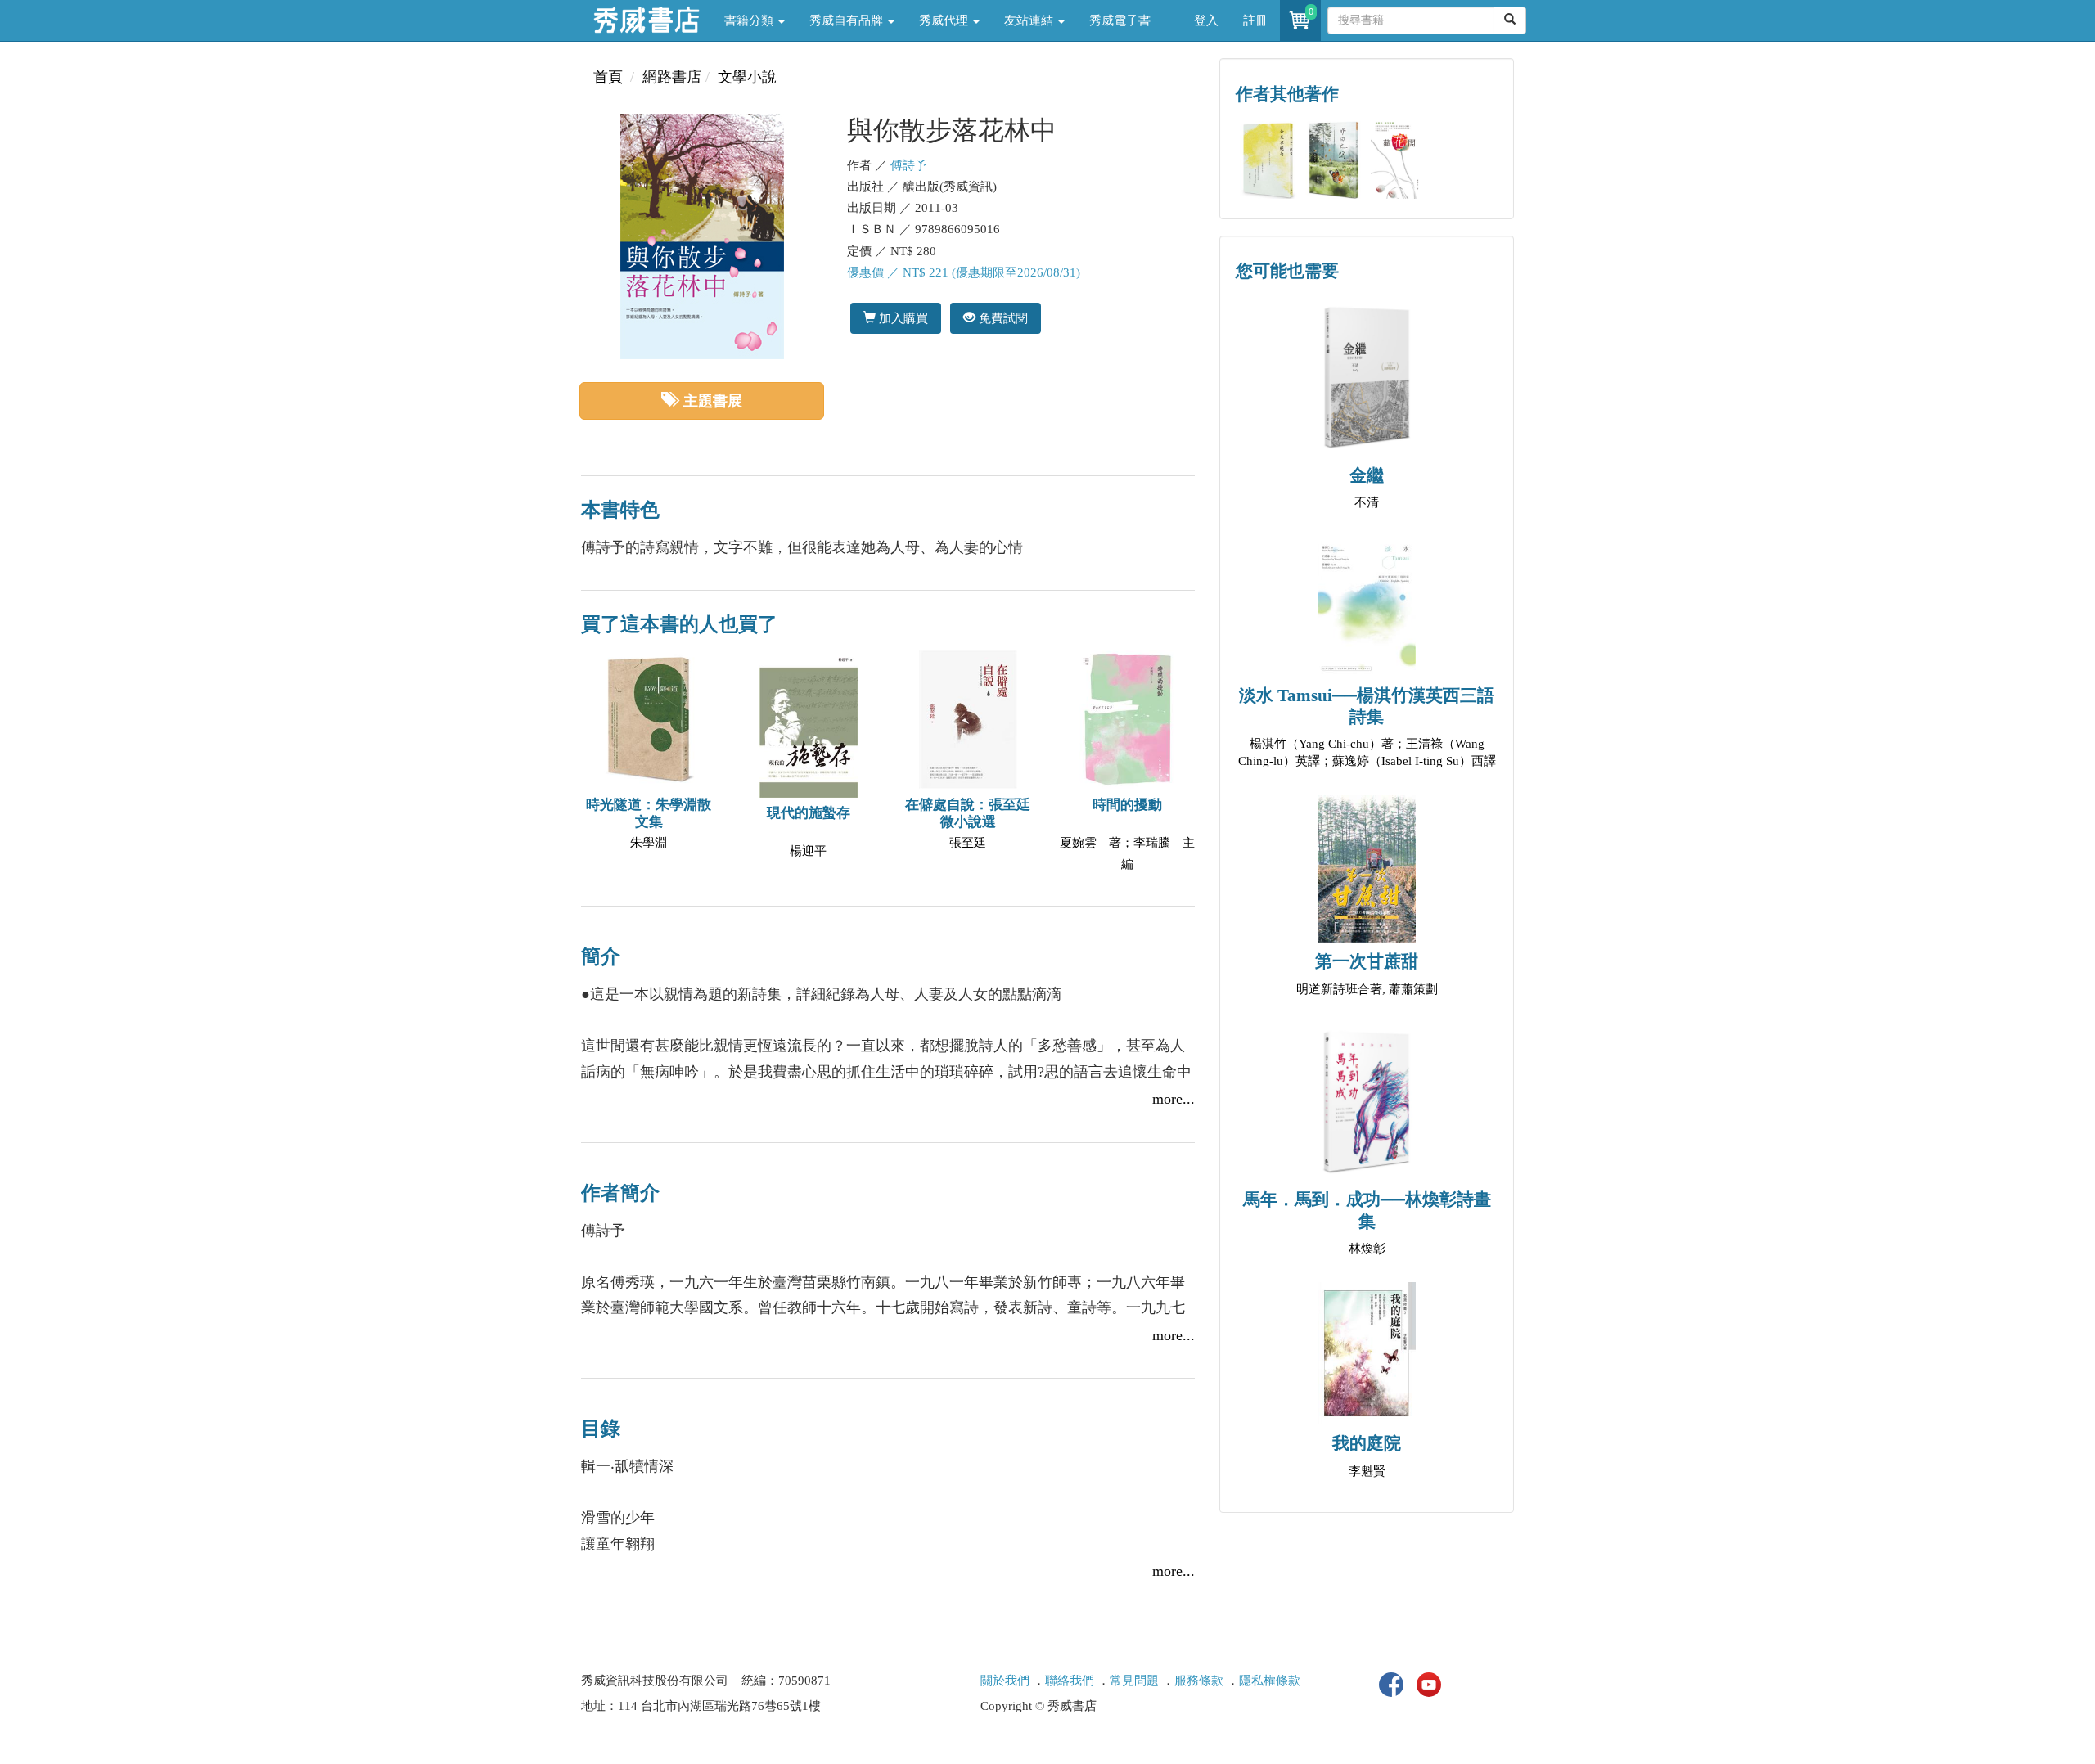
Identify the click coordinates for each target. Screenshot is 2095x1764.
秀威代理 (945, 20)
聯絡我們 (1070, 1681)
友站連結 (1030, 20)
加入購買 (902, 318)
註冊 (1255, 20)
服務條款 (1199, 1681)
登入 (1206, 20)
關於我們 (1005, 1681)
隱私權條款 (1270, 1681)
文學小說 (747, 77)
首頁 (608, 77)
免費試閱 (1002, 318)
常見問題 (1134, 1681)
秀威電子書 (1120, 20)
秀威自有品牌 (848, 20)
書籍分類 (750, 20)
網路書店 (672, 77)
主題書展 (713, 401)
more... (1174, 1099)
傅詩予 (909, 165)
